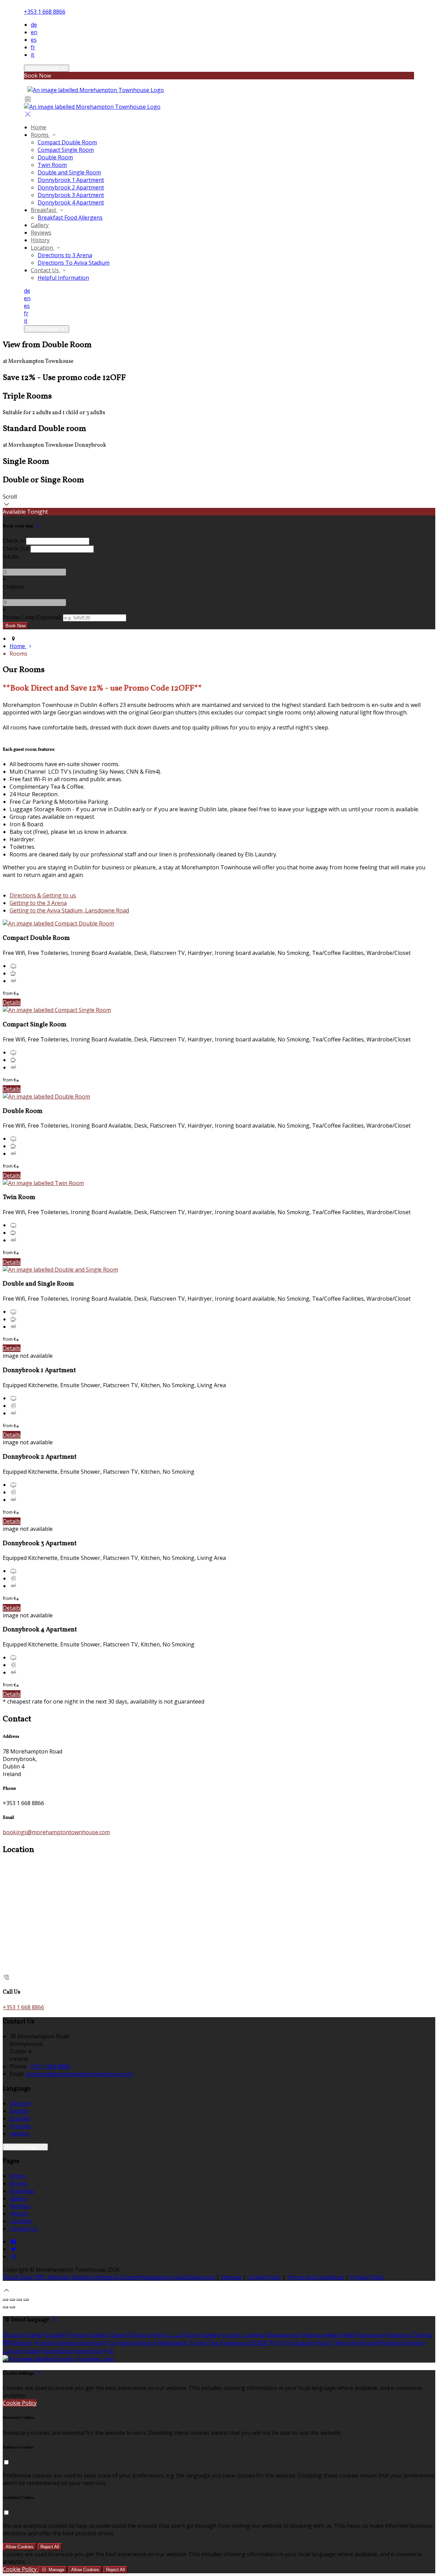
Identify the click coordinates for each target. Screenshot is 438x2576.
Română (392, 2343)
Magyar (22, 2343)
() (32, 617)
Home (17, 2176)
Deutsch (20, 2103)
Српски (12, 2351)
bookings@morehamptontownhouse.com (56, 1832)
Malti (349, 2335)
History (19, 2213)
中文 (108, 2351)
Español (20, 2118)
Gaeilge (211, 2335)
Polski (323, 2343)
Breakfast (22, 2191)
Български (371, 2335)
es (34, 40)
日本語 (259, 2343)
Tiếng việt (345, 2343)
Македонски (284, 2335)
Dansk (119, 2335)
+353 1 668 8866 (45, 12)
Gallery (18, 2198)
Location (21, 2221)
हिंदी (7, 2343)
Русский (369, 2343)
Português (300, 2343)
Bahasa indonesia (79, 2343)
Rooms (18, 2183)
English (19, 2111)
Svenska (414, 2343)
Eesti (160, 2335)
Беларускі (399, 2335)
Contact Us (24, 2229)
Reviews (20, 2206)
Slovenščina (57, 2351)
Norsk (149, 2343)
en (34, 32)
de (34, 25)
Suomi (192, 2335)
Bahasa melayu (321, 2335)
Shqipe (32, 2351)
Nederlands (173, 2343)
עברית (110, 2343)
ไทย (214, 2343)
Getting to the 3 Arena (38, 903)
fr (33, 47)
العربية (175, 2335)
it (33, 55)
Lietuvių (232, 2335)
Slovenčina (88, 2351)
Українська (235, 2343)
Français (20, 2126)
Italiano (19, 2133)
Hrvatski (44, 2343)
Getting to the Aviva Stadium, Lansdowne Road (69, 910)
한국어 (277, 2343)
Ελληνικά (141, 2335)
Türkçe (198, 2343)
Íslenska (129, 2343)
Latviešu (255, 2335)
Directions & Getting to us (43, 895)
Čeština (423, 2335)
